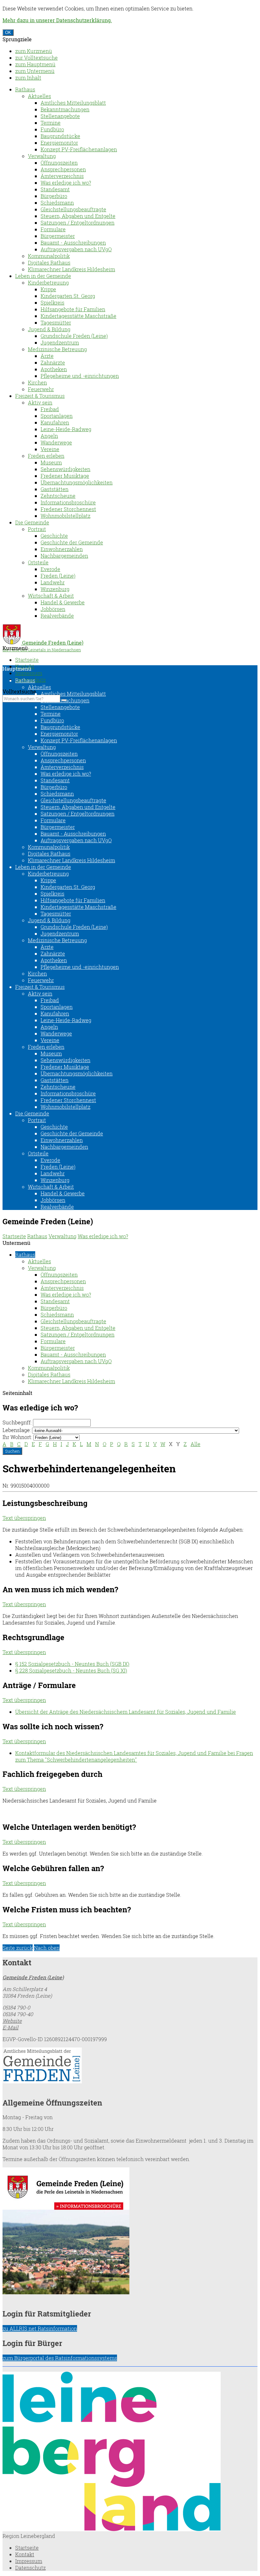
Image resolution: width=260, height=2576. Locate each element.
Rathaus (25, 89)
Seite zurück (18, 1948)
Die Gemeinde (32, 522)
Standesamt (55, 189)
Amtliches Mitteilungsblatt (73, 103)
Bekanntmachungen (65, 109)
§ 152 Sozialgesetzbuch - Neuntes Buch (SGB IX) (72, 1664)
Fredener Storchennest (68, 509)
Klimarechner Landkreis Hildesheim (71, 269)
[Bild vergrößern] (112, 2529)
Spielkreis (52, 302)
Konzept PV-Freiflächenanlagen (79, 149)
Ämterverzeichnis (62, 176)
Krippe (48, 289)
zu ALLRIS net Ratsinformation (40, 2328)
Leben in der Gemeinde (43, 276)
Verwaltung (42, 156)
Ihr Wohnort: (17, 1437)
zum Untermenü (35, 71)
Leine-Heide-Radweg (66, 429)
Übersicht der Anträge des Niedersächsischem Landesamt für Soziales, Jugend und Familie (126, 1712)
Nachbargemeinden (64, 556)
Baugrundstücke (60, 136)
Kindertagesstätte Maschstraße (78, 316)
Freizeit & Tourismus (40, 396)
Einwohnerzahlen (62, 549)
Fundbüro (52, 129)
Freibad (50, 409)
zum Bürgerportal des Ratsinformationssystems (60, 2358)
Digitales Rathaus (49, 263)
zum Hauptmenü (35, 64)
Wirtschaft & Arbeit (51, 596)
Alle (195, 1444)
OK (8, 33)
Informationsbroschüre (68, 502)
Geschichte (54, 536)
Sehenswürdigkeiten (65, 469)
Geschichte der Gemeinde (72, 542)
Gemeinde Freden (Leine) (33, 1977)
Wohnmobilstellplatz (65, 516)
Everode (50, 569)
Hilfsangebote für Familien (73, 309)
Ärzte (47, 356)
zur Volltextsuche (36, 58)
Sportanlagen (57, 416)
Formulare (53, 229)
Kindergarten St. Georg (68, 296)
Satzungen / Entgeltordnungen (78, 223)
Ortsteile (38, 562)
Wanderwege (56, 442)
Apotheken (54, 369)
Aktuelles (39, 96)
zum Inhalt (28, 78)
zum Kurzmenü (34, 51)
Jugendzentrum (60, 342)
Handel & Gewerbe (63, 602)
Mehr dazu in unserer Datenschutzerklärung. (57, 20)
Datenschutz (30, 2568)
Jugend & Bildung (49, 329)
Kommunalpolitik (49, 256)
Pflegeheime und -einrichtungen (80, 376)
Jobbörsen (53, 609)
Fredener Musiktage (65, 476)
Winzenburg (55, 589)
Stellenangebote (60, 116)
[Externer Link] (130, 2066)
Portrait (37, 529)
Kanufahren (55, 422)
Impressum (29, 673)
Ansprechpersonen (63, 169)
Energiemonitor (59, 143)
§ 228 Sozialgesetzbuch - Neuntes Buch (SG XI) (71, 1670)
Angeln (49, 436)
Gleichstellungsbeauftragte (73, 209)
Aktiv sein (40, 402)
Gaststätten (55, 489)
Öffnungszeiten (59, 163)
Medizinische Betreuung (57, 349)
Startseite (27, 660)
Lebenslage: (17, 1430)
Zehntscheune (58, 496)
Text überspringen (24, 1518)
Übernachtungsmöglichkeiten (77, 482)
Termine (51, 123)
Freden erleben (46, 456)
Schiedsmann (57, 203)
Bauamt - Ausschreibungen (73, 243)
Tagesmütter (56, 322)
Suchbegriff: (17, 1422)
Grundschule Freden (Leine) (74, 336)
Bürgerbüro (54, 196)
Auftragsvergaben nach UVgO (76, 249)
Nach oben (47, 1948)
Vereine (50, 449)
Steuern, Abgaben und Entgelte (78, 216)
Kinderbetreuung (48, 283)
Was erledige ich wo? (66, 183)
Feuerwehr (41, 389)
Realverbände (57, 616)
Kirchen (37, 382)
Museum (51, 462)
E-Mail (10, 2027)
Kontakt (25, 2554)
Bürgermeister (58, 236)
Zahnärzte (53, 362)
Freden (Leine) (58, 576)
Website (12, 2021)
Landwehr (53, 582)
